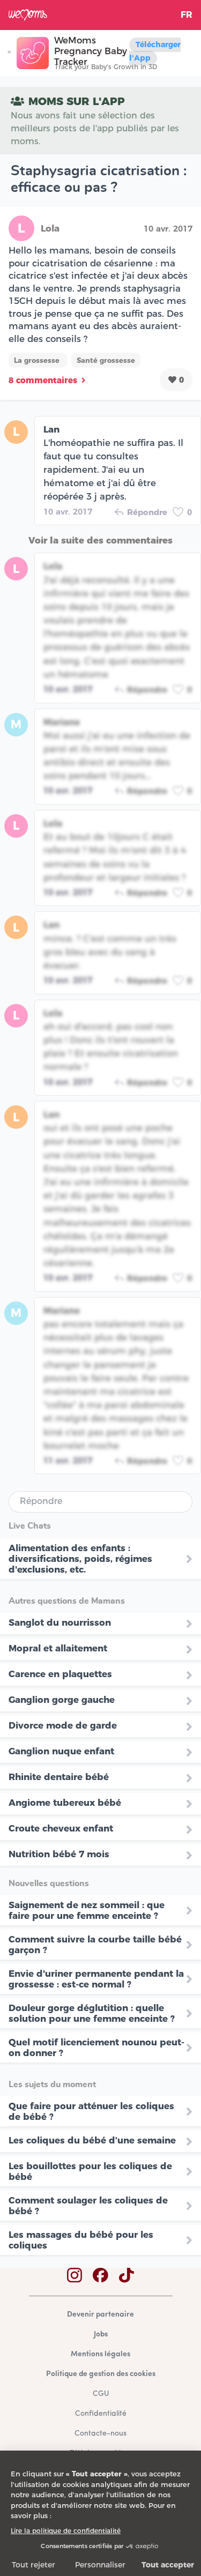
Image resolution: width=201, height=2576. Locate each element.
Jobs (101, 2335)
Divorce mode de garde (63, 1725)
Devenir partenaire (100, 2315)
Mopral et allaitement (58, 1648)
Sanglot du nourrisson (60, 1622)
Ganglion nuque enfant (61, 1751)
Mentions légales (100, 2354)
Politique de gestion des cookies (101, 2374)
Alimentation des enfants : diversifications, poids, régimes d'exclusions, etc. (80, 1559)
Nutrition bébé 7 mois (59, 1854)
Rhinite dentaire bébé (59, 1777)
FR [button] (187, 15)
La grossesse (38, 360)
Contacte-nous (100, 2434)
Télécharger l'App (155, 51)
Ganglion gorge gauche (62, 1700)
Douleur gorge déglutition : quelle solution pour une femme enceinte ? (92, 2013)
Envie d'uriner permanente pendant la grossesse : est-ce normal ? (96, 1979)
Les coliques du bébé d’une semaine (92, 2140)
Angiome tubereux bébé (65, 1803)
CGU (101, 2394)
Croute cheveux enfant (61, 1828)
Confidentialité (101, 2414)
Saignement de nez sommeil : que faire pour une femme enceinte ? (87, 1910)
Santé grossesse (106, 360)
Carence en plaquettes (60, 1674)
